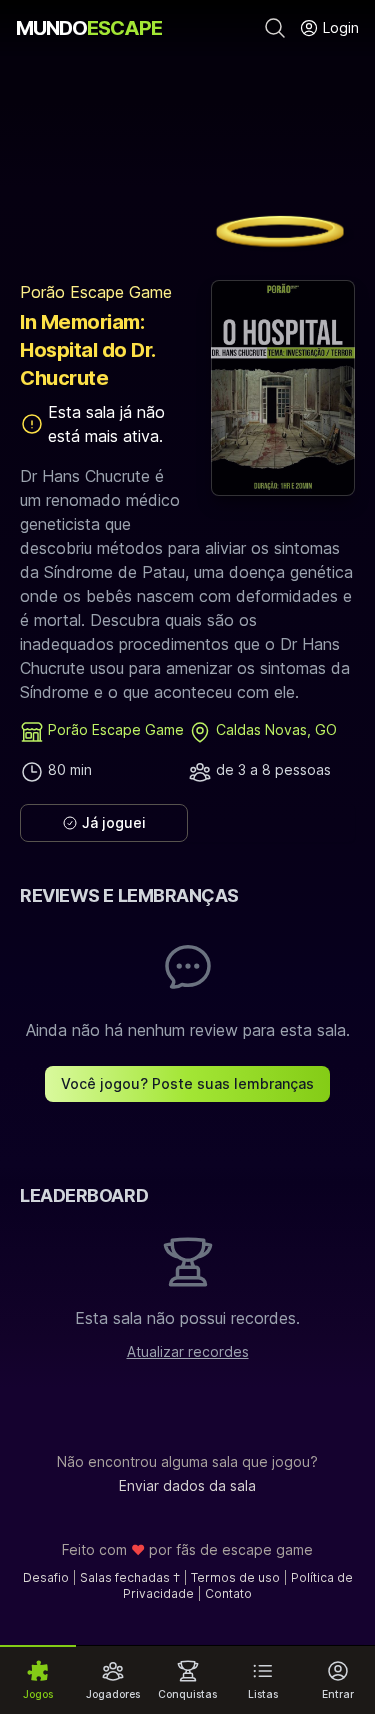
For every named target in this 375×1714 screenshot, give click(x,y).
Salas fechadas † (130, 1577)
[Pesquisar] (275, 28)
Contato (228, 1593)
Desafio (46, 1577)
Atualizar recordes (188, 1351)
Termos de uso (235, 1577)
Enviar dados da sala (187, 1485)
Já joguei (114, 822)
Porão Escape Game (96, 292)
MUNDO (89, 28)
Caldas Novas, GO (276, 729)
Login (339, 27)
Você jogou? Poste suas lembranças (187, 1083)
